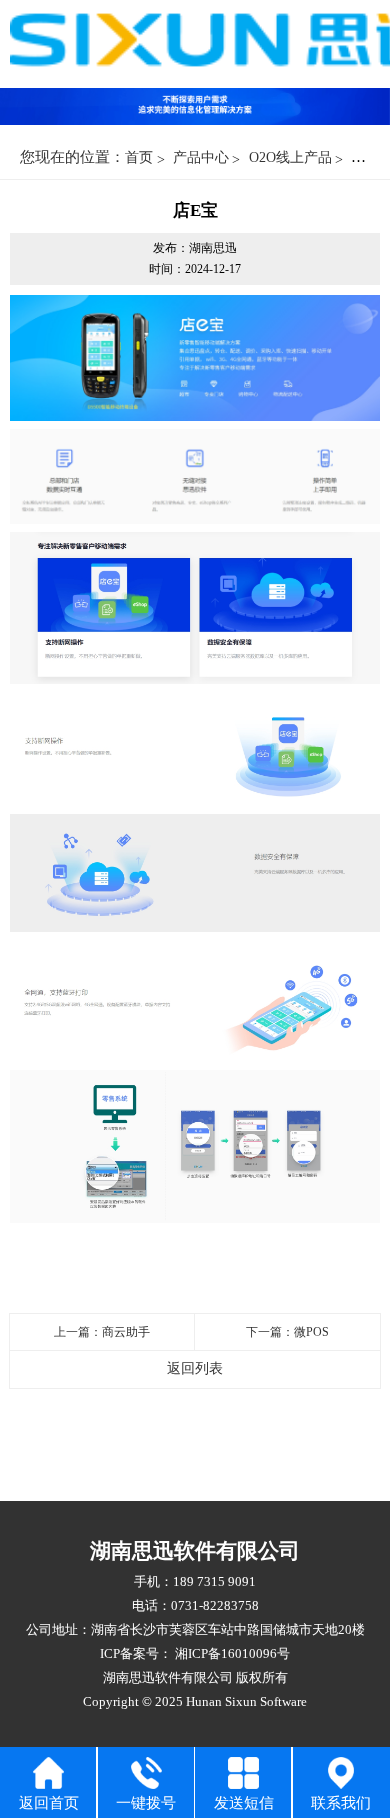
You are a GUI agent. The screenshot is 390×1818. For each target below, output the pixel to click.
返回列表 (195, 1368)
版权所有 (262, 1677)
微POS (311, 1332)
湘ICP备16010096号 (231, 1653)
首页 (139, 157)
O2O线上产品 (290, 157)
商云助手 (126, 1332)
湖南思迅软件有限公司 (168, 1677)
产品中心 (201, 157)
